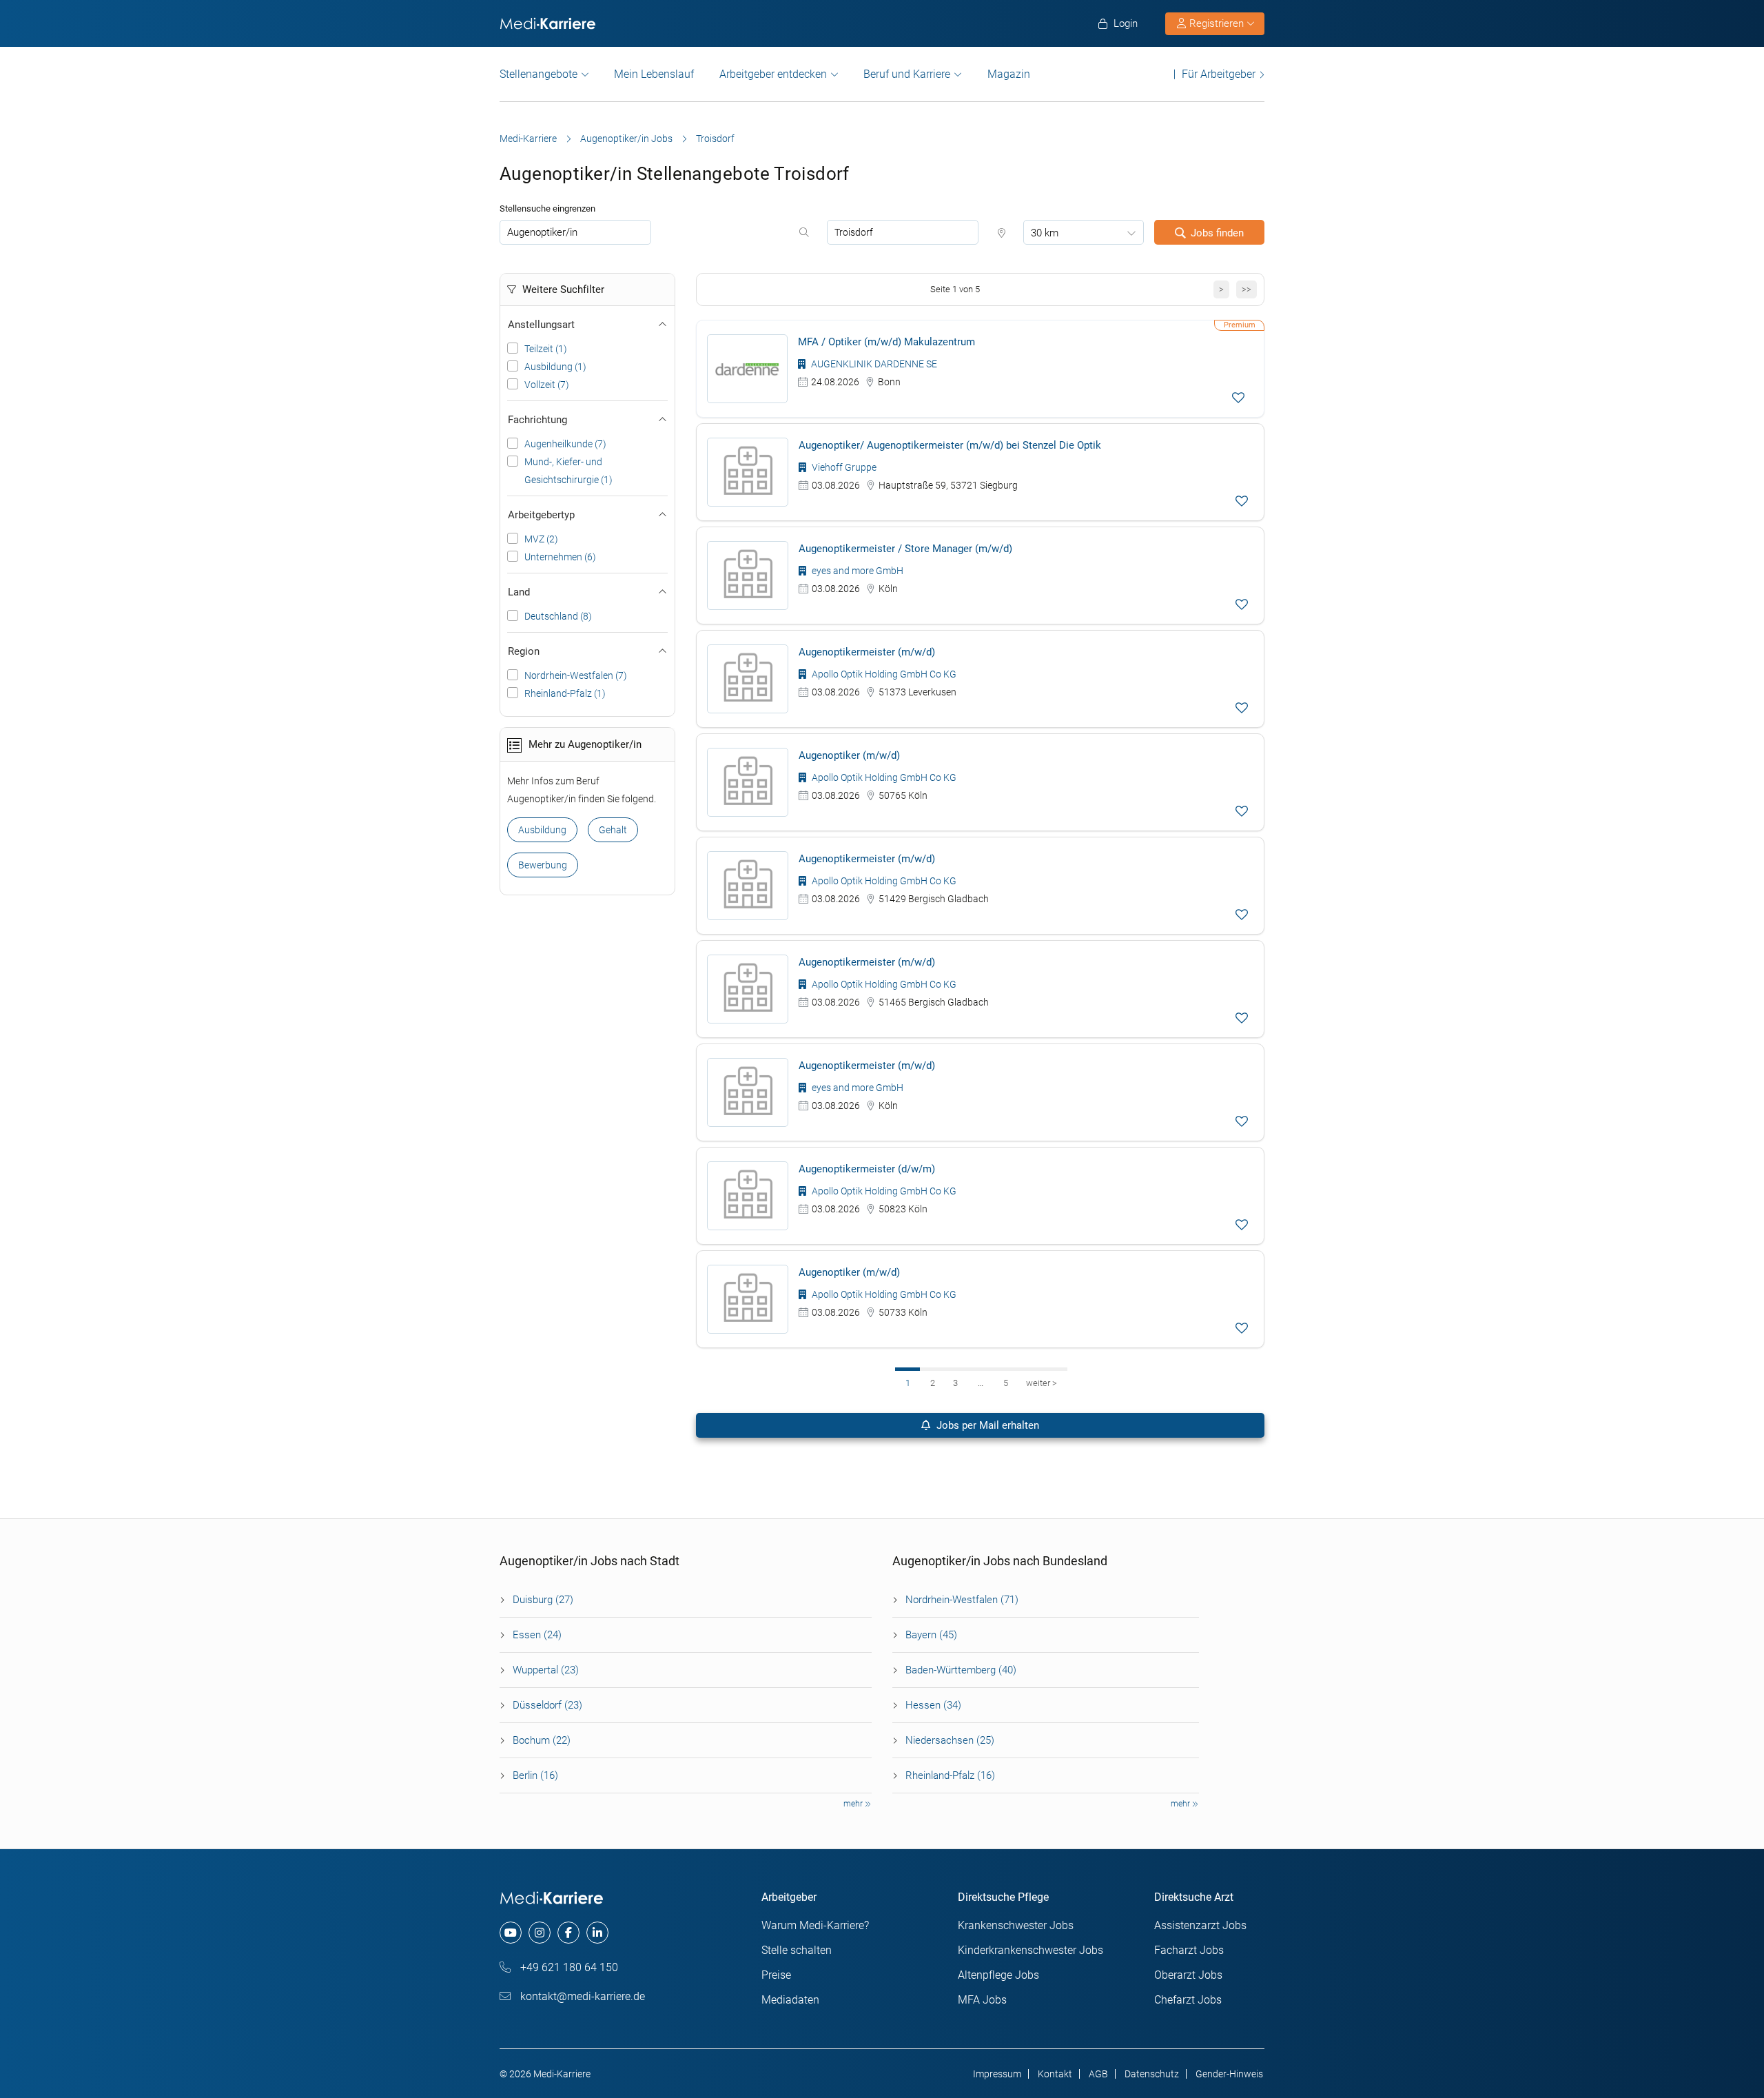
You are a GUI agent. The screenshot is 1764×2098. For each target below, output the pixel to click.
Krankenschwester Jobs (1016, 1925)
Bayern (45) (931, 1635)
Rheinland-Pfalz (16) (950, 1775)
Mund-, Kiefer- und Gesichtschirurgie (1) (568, 471)
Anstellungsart (541, 325)
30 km (1045, 233)
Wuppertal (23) (546, 1670)
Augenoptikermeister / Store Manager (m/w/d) (905, 549)
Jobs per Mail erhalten (986, 1425)
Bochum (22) (542, 1740)
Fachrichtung (537, 420)
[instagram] (540, 1933)
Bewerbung (543, 865)
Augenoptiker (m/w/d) (849, 755)
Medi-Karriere (528, 139)
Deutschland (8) (558, 616)
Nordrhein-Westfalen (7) (576, 675)
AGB (1098, 2074)
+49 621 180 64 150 (568, 1967)
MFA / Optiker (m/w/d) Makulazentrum (886, 342)
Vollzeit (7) (547, 385)
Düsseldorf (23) (547, 1705)
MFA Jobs (982, 2000)
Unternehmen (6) (560, 557)
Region (524, 651)
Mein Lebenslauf (654, 74)
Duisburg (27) (543, 1600)
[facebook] (568, 1933)
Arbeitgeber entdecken (773, 74)
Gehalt (613, 830)
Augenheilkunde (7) (565, 444)
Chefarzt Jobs (1188, 2000)
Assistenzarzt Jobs (1200, 1925)
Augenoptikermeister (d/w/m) (867, 1169)
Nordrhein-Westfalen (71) (962, 1600)
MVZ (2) (541, 539)
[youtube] (511, 1933)
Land (519, 592)
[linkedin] (597, 1933)
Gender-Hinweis (1229, 2074)
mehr (854, 1804)
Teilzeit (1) (546, 349)
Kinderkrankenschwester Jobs (1030, 1950)
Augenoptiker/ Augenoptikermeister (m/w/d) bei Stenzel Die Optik (950, 445)
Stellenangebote (539, 74)
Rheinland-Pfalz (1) (565, 693)
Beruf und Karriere (907, 74)
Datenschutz (1152, 2074)
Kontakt (1055, 2074)
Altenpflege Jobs (998, 1975)
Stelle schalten (797, 1950)
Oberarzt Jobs (1188, 1975)
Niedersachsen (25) (950, 1740)
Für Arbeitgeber (1219, 74)
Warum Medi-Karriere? (815, 1925)
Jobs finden (1217, 233)
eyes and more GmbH (857, 571)
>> (1247, 289)
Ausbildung (542, 830)
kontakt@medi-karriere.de (581, 1996)
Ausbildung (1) (555, 367)
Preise (776, 1975)
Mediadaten (790, 2000)
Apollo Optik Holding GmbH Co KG (883, 674)
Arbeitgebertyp (541, 515)
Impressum (997, 2074)
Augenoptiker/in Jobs (626, 139)
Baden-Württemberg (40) (961, 1670)
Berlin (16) (535, 1775)
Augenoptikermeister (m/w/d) (867, 652)
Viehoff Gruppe (843, 467)
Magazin (1009, 74)
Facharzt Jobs (1189, 1950)
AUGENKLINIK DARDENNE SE (873, 364)
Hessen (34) (933, 1705)
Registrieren (1217, 23)
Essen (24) (537, 1635)
